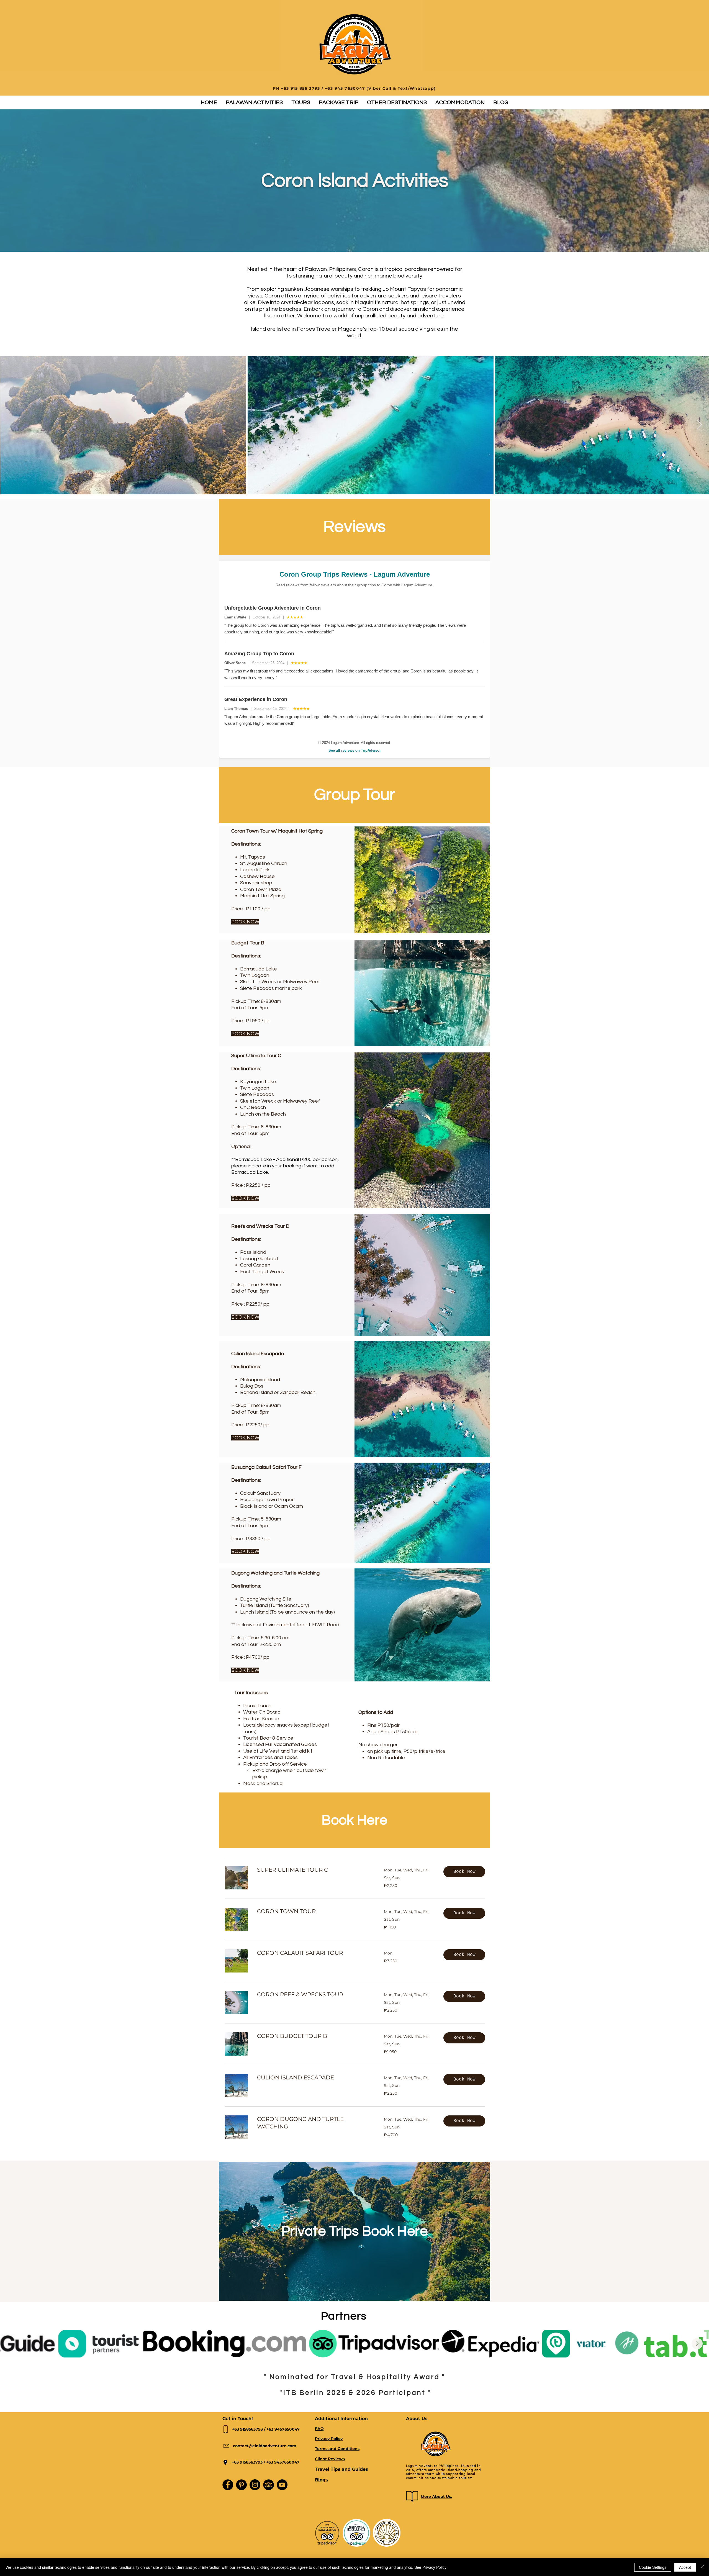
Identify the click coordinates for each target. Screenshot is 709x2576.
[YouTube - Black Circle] (282, 2485)
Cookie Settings (653, 2567)
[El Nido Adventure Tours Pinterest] (241, 2485)
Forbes (306, 329)
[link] (314, 1870)
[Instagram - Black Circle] (255, 2485)
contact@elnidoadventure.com (265, 2446)
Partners (344, 2316)
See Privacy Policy (430, 2567)
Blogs (321, 2480)
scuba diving (414, 329)
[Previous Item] (12, 2344)
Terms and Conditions (337, 2449)
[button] (254, 102)
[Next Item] (699, 425)
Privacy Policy (329, 2439)
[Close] (702, 2567)
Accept (685, 2567)
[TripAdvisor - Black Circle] (269, 2485)
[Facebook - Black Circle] (228, 2485)
